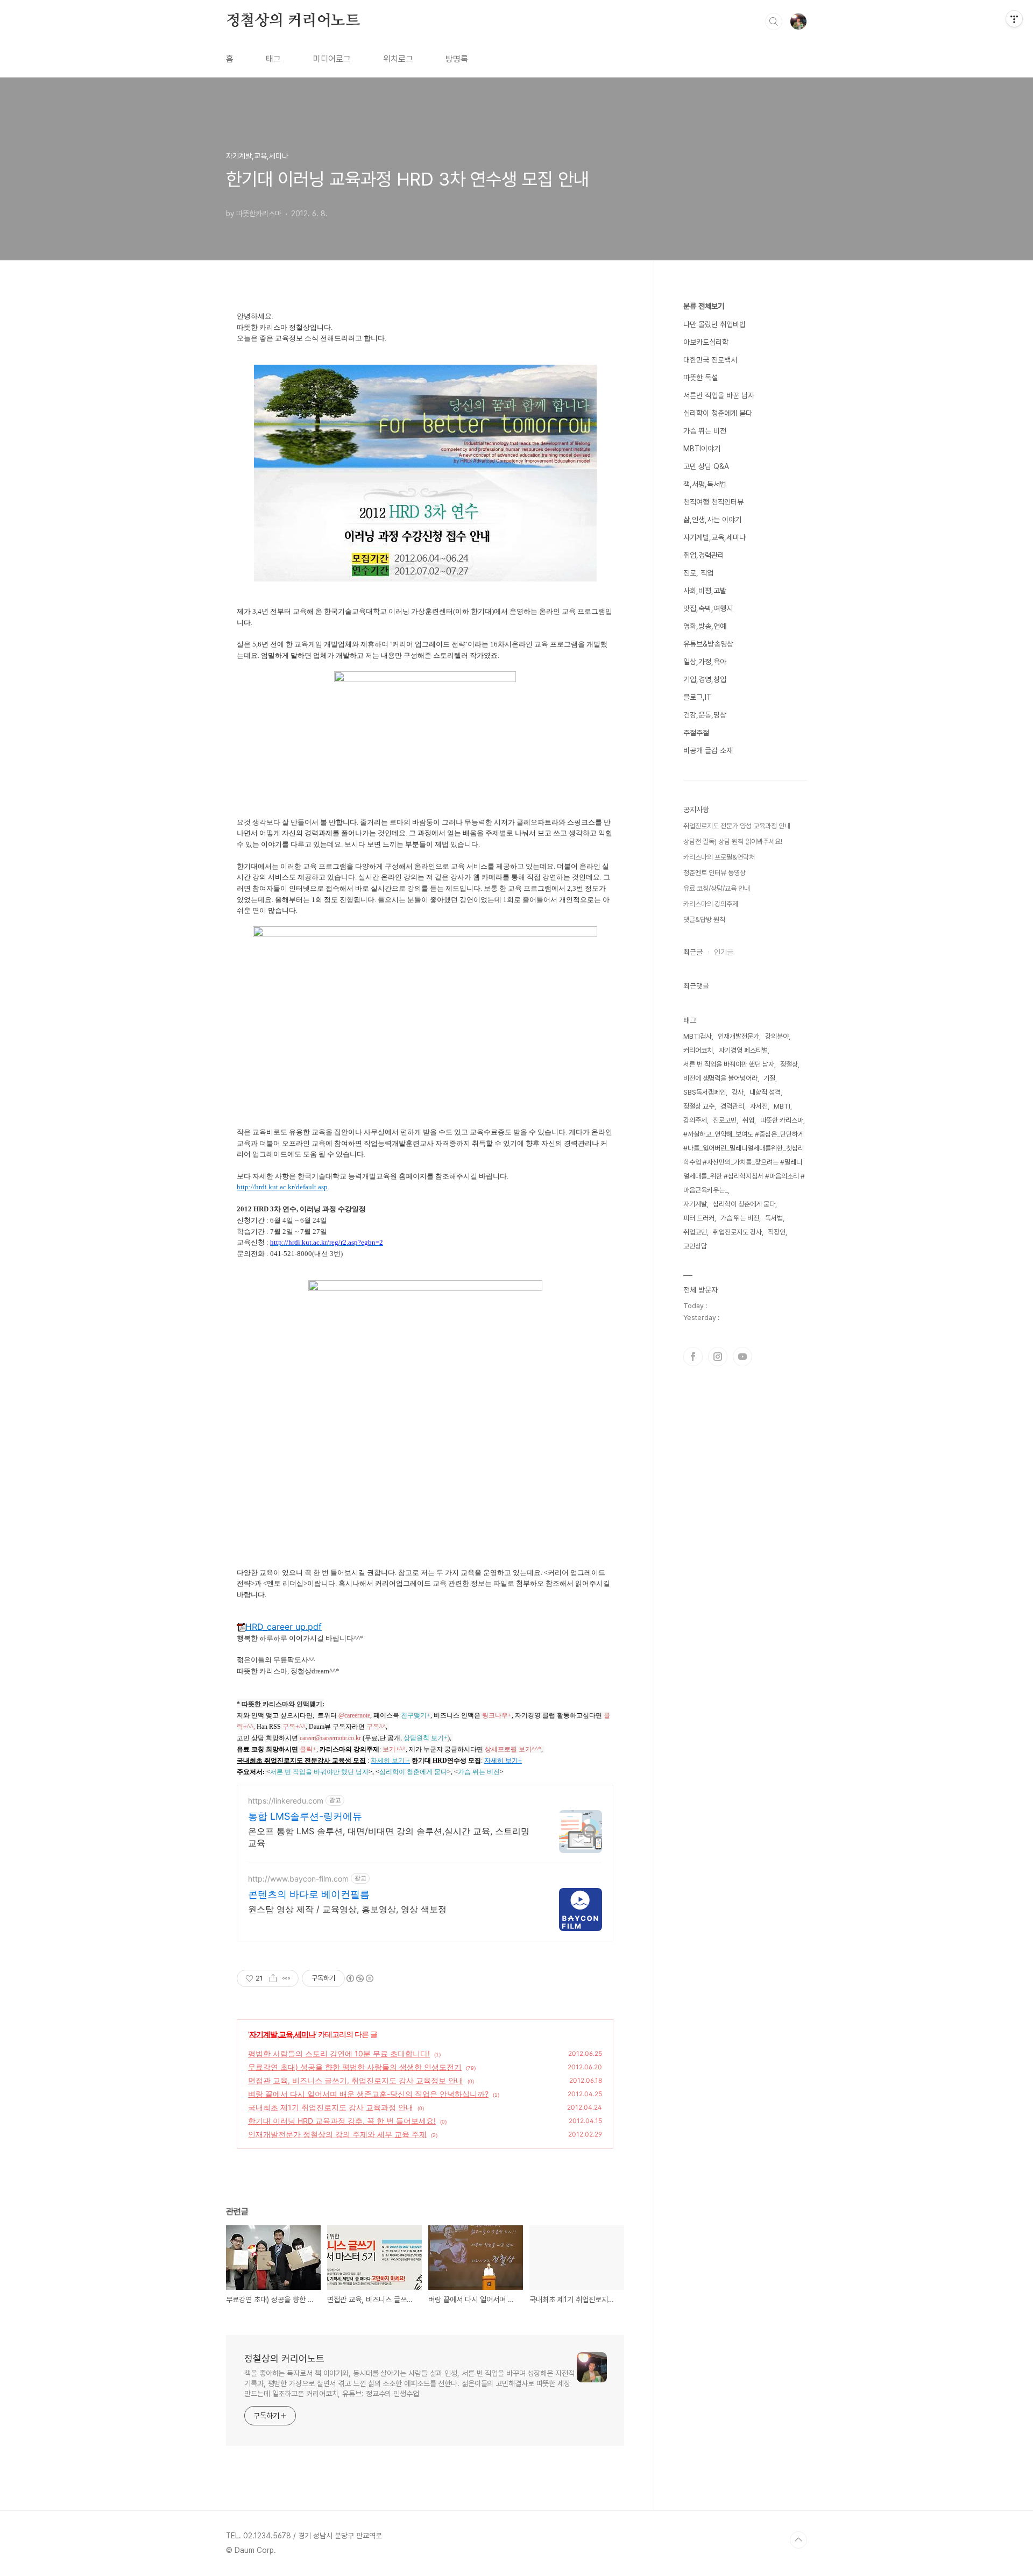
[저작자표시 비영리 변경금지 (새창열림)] (359, 1978)
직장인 (777, 1232)
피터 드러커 (699, 1218)
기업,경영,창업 (705, 679)
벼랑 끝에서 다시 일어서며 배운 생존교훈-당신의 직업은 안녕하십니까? (368, 2094)
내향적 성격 (765, 1092)
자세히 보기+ (503, 1761)
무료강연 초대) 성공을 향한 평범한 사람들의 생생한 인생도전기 (355, 2067)
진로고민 (725, 1120)
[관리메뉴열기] (1014, 19)
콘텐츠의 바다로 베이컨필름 (309, 1894)
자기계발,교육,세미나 (282, 2034)
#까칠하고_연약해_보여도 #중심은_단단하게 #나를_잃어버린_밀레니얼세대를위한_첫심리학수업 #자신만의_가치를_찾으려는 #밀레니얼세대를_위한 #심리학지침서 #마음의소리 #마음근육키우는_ (744, 1162)
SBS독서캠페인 (705, 1092)
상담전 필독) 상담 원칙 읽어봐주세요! (733, 842)
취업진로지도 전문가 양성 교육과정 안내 (737, 826)
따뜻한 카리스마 (782, 1120)
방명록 (457, 59)
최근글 (693, 952)
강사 (738, 1092)
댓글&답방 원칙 (704, 920)
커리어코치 (698, 1050)
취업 (748, 1120)
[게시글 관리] (286, 1978)
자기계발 (695, 1204)
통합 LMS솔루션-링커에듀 (305, 1816)
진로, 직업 (698, 573)
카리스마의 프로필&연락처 (719, 857)
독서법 (774, 1218)
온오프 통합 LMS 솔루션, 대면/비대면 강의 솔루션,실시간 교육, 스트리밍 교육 (389, 1837)
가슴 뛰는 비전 (705, 431)
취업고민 (695, 1232)
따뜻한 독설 (701, 378)
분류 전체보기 (704, 306)
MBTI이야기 (702, 449)
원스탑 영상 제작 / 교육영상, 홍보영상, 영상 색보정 (347, 1909)
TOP (798, 2540)
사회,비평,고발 (705, 591)
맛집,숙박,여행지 (708, 608)
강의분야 (777, 1036)
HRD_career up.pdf (284, 1627)
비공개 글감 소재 (708, 750)
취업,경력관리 (704, 555)
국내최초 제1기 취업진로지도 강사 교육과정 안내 (331, 2107)
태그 (273, 59)
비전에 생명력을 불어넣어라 (720, 1078)
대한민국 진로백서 (710, 360)
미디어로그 (332, 59)
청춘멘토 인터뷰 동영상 (714, 873)
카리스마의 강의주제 (711, 904)
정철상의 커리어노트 (293, 21)
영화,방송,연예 (705, 626)
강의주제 (695, 1120)
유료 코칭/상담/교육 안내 (717, 888)
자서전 (759, 1106)
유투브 (742, 1357)
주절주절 (696, 733)
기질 (769, 1078)
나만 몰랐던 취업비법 (714, 324)
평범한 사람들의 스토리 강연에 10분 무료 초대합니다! (339, 2053)
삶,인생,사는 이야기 (712, 520)
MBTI (782, 1106)
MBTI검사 (698, 1036)
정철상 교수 (699, 1106)
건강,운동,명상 (705, 715)
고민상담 (695, 1246)
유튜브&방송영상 (708, 644)
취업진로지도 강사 (737, 1232)
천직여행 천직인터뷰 (713, 502)
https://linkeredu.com (286, 1801)
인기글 (724, 952)
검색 (774, 22)
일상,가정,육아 (705, 662)
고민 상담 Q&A (706, 466)
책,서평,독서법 (705, 484)
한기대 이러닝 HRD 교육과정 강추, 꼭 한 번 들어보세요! (342, 2121)
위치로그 (398, 59)
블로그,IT (697, 697)
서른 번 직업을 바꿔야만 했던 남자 (729, 1064)
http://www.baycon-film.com (298, 1879)
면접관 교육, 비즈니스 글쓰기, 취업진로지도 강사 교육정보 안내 (356, 2080)
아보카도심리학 (706, 342)
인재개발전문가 (738, 1036)
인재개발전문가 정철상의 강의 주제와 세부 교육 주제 (337, 2134)
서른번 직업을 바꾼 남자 (719, 395)
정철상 (789, 1064)
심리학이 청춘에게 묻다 (718, 413)
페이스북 (693, 1357)
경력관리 (732, 1106)
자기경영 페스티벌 (743, 1050)
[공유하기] (273, 1978)
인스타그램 (718, 1357)
